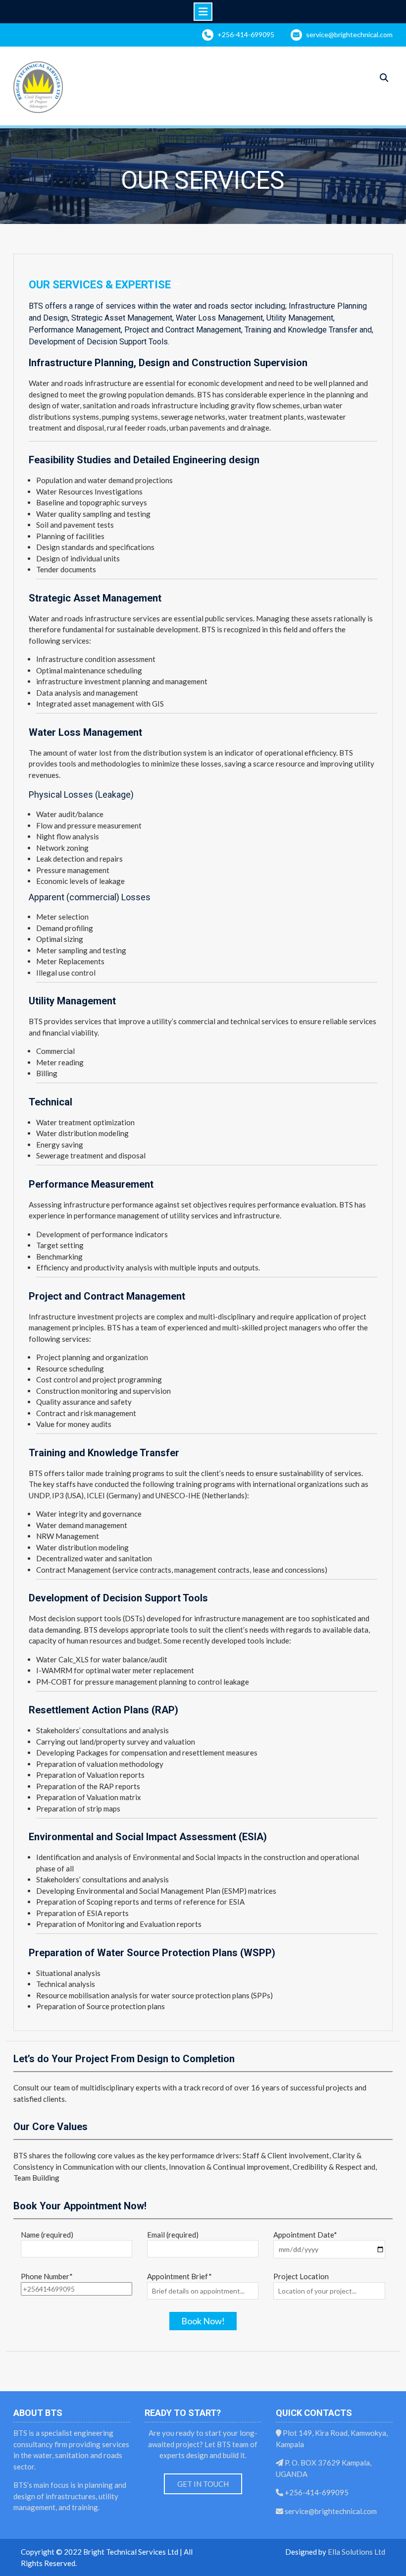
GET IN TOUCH (203, 2484)
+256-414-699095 (246, 34)
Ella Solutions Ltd (356, 2552)
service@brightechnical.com (349, 34)
